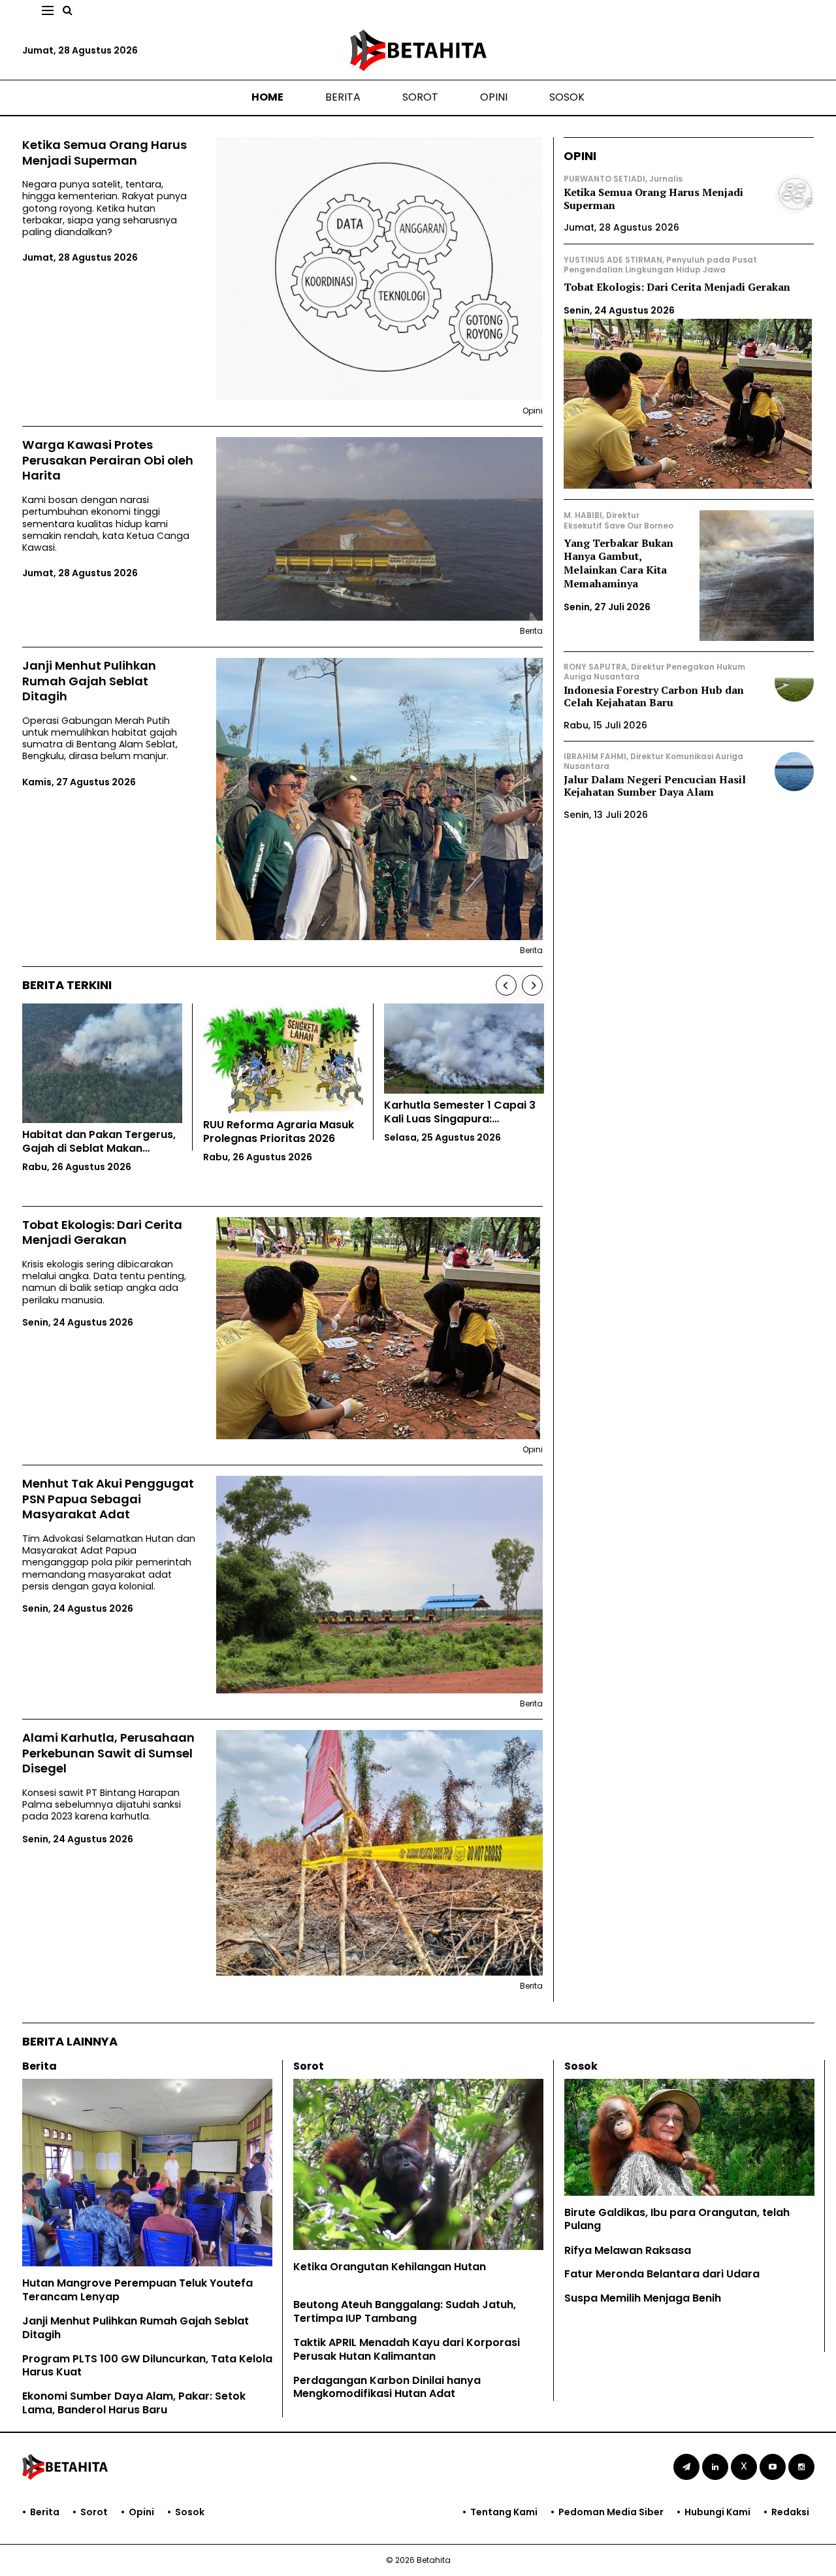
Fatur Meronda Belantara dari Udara (662, 2274)
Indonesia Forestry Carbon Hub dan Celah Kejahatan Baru (654, 696)
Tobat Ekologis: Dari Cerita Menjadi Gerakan (102, 1232)
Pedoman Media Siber (611, 2512)
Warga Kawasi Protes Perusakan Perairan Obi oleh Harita (108, 460)
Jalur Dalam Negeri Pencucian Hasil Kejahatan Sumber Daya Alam (655, 786)
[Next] (532, 985)
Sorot (420, 97)
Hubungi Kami (717, 2512)
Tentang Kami (504, 2512)
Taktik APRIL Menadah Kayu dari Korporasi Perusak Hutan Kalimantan (407, 2349)
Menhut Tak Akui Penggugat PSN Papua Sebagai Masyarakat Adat (108, 1499)
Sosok (567, 97)
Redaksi (790, 2512)
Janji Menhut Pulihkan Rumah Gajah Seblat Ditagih (89, 681)
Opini (494, 97)
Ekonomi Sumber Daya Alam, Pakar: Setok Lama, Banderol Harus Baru (134, 2403)
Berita (343, 97)
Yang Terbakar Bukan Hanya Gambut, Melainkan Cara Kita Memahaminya (619, 563)
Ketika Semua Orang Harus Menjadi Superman (104, 153)
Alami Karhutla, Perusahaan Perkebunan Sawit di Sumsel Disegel (108, 1753)
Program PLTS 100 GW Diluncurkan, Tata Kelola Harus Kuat (147, 2366)
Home (267, 97)
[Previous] (506, 985)
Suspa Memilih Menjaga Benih (643, 2298)
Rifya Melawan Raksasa (628, 2250)
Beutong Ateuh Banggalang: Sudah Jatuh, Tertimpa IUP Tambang (405, 2311)
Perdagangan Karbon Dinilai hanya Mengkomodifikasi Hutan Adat (387, 2387)
